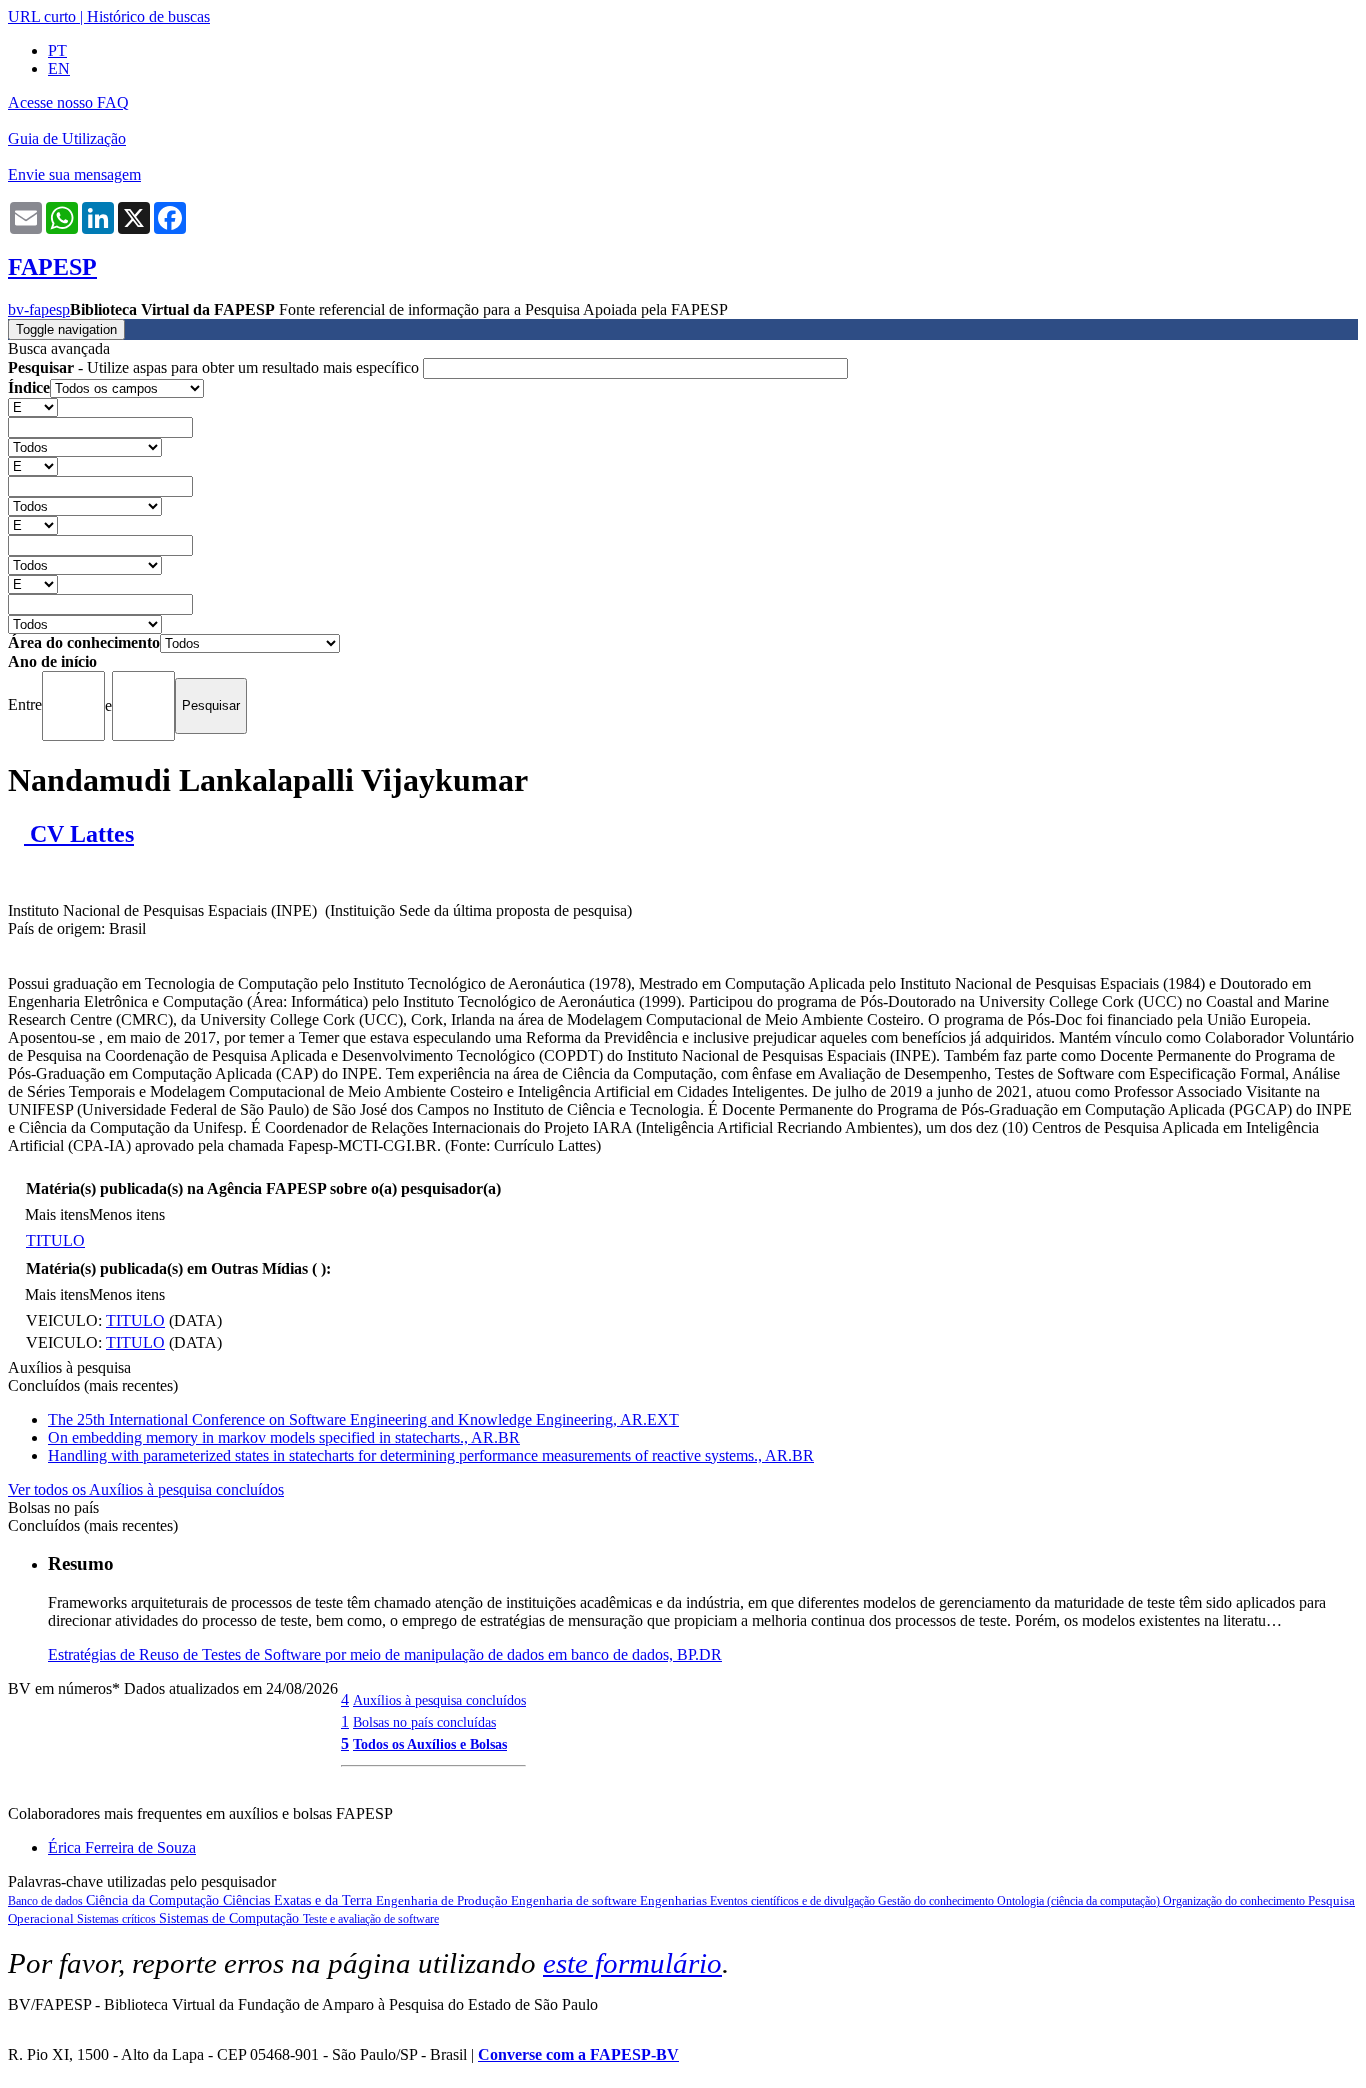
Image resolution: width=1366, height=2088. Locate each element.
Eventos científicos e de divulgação (794, 1901)
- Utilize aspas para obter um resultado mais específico (215, 367)
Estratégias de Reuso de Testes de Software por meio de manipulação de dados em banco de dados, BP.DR (385, 1654)
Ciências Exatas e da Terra (299, 1900)
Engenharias (675, 1900)
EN (59, 68)
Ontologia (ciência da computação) (1080, 1901)
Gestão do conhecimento (937, 1901)
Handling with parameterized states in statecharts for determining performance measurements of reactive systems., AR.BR (431, 1455)
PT (57, 50)
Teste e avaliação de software (371, 1919)
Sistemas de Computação (231, 1918)
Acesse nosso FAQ (68, 102)
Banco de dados (47, 1901)
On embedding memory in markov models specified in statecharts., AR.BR (284, 1437)
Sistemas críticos (118, 1919)
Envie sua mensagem (74, 174)
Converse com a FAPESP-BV (578, 2054)
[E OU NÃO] (33, 406)
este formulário (632, 1963)
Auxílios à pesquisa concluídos (439, 1700)
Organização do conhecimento (1235, 1901)
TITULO (55, 1240)
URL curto (42, 16)
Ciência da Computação (154, 1900)
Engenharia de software (575, 1900)
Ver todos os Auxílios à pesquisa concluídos (146, 1489)
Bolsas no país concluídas (424, 1722)
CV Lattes (79, 834)
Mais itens (57, 1214)
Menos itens (127, 1214)
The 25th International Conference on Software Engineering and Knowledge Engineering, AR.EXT (363, 1419)
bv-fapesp (39, 309)
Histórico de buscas (148, 16)
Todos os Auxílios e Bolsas (430, 1744)
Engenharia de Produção (443, 1900)
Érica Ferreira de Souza (122, 1847)
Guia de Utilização (67, 138)
